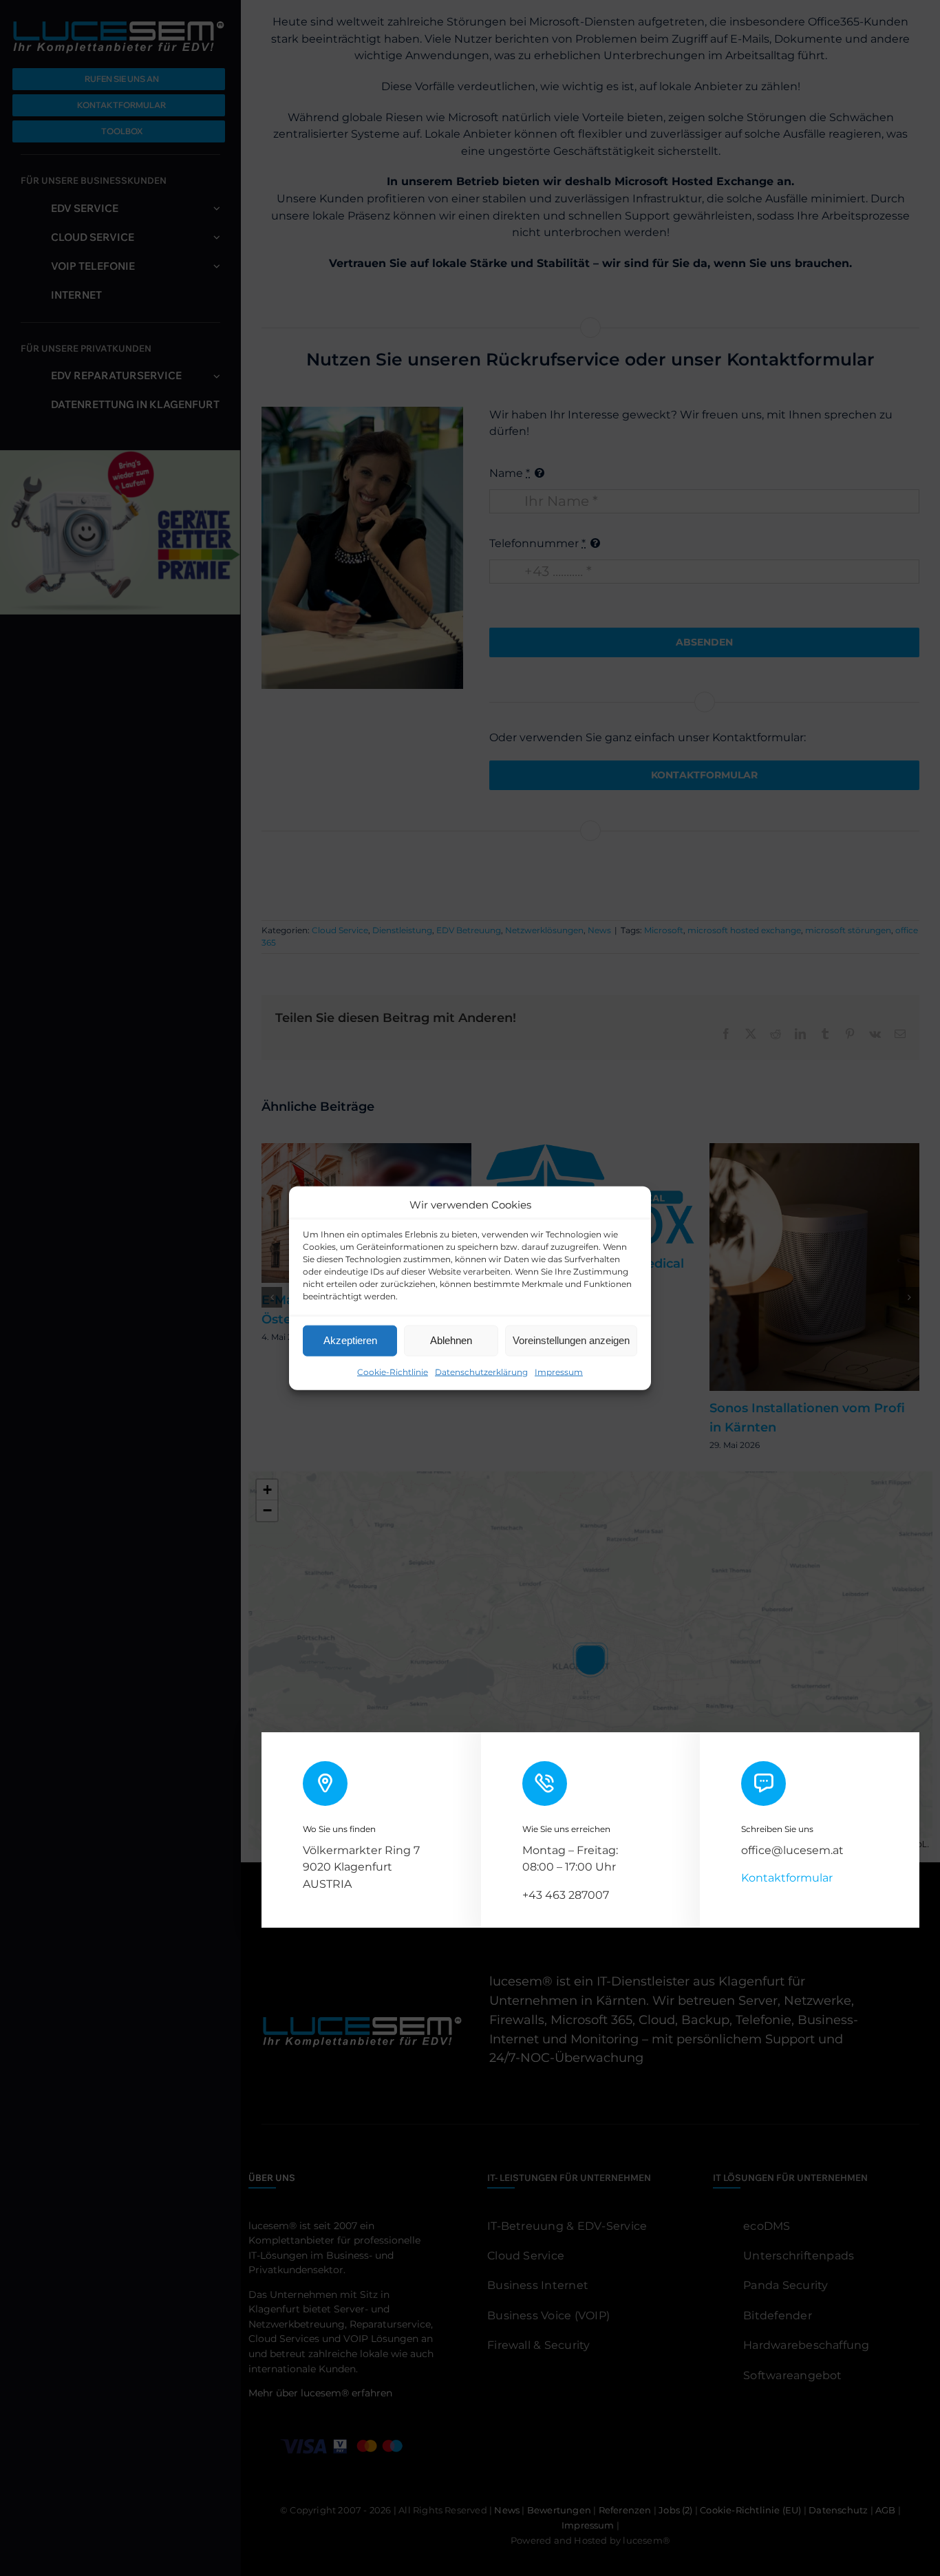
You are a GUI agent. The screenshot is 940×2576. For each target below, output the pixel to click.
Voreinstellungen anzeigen (571, 1340)
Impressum (559, 1371)
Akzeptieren (350, 1340)
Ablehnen (451, 1340)
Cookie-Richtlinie (393, 1371)
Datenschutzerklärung (481, 1371)
